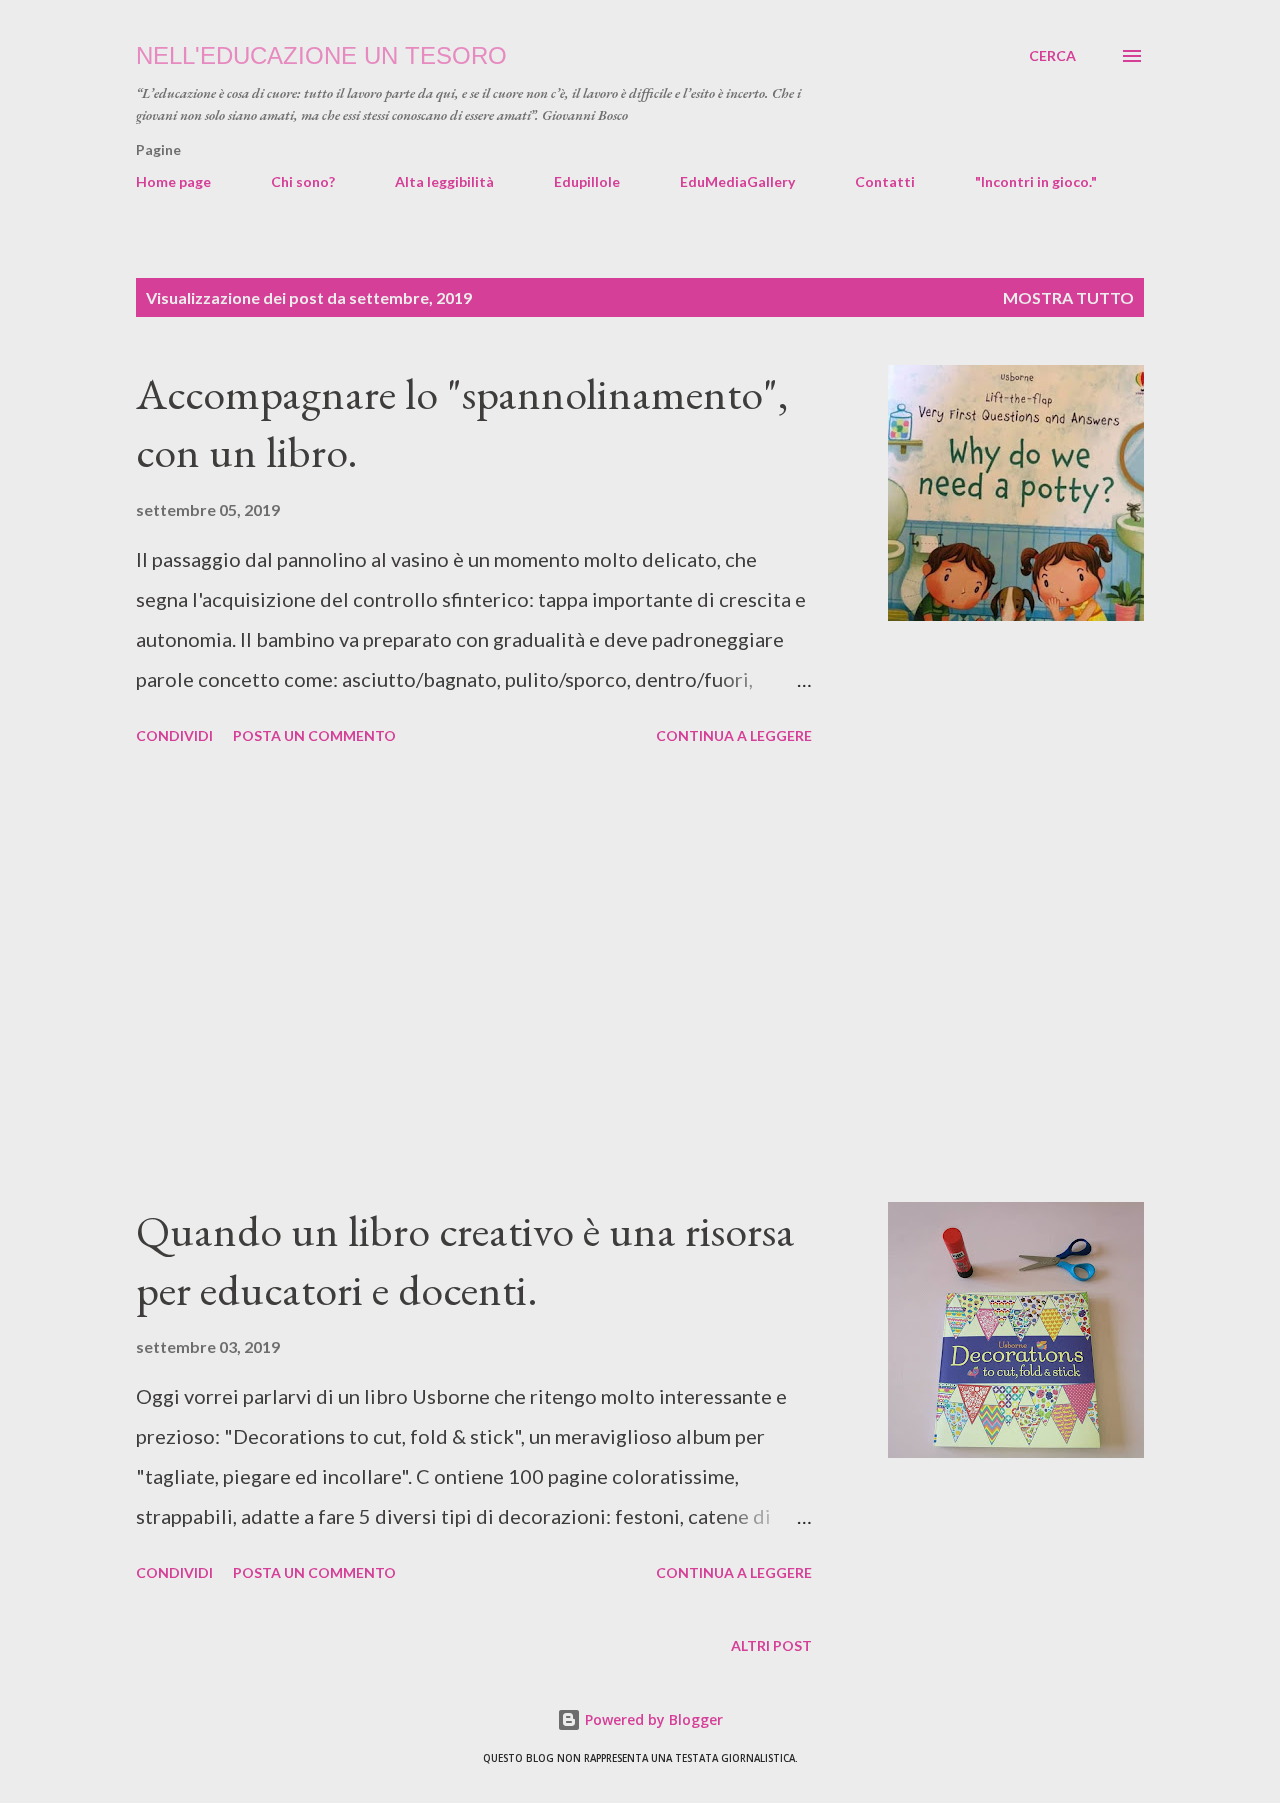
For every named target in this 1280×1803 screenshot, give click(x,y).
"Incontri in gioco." (1036, 181)
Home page (173, 181)
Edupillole (587, 181)
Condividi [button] (174, 735)
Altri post (771, 1645)
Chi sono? (303, 181)
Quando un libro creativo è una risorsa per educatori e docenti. (465, 1260)
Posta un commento (314, 735)
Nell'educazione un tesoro (321, 55)
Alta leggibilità (444, 181)
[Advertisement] (474, 977)
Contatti (885, 181)
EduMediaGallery (737, 181)
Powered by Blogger (652, 1719)
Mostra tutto (1068, 297)
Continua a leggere (734, 735)
